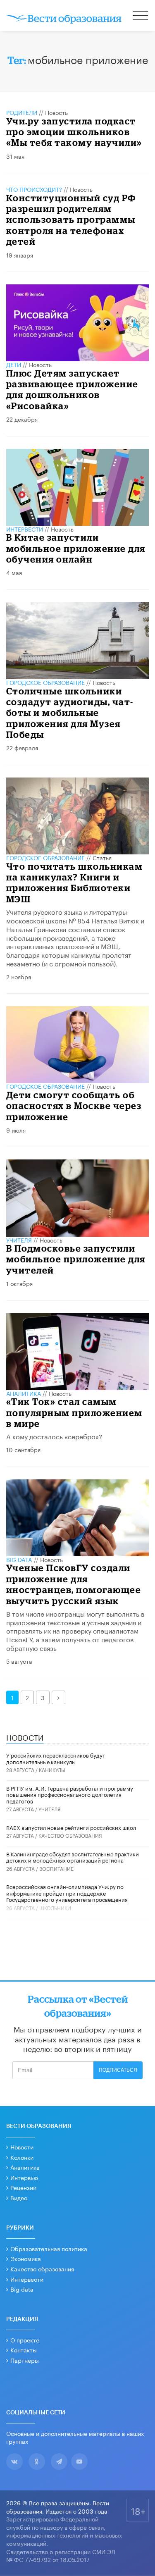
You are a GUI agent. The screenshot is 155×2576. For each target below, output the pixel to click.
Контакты (24, 2349)
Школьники (55, 1907)
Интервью (24, 2177)
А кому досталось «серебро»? (54, 1436)
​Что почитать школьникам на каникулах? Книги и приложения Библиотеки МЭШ (75, 883)
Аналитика (24, 1393)
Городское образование (45, 682)
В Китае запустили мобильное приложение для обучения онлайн (76, 548)
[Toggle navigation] (141, 17)
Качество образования (70, 1835)
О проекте (25, 2340)
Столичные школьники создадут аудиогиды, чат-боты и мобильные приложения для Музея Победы (70, 713)
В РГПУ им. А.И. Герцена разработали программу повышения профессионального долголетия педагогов (70, 1794)
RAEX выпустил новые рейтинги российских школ (71, 1827)
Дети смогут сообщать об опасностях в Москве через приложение (74, 1106)
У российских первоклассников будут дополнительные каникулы (56, 1758)
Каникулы (52, 1769)
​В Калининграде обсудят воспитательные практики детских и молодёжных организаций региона (73, 1857)
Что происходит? (34, 189)
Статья (102, 857)
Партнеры (25, 2360)
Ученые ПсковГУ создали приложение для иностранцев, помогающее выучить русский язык (74, 1584)
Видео (19, 2197)
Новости (22, 2147)
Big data (22, 2289)
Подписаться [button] (118, 2070)
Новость (56, 112)
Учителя (19, 1240)
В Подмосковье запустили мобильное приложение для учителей (76, 1259)
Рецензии (23, 2187)
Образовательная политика (49, 2248)
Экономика (26, 2258)
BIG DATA (19, 1559)
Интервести (27, 2279)
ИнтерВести (25, 529)
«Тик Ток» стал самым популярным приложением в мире (74, 1412)
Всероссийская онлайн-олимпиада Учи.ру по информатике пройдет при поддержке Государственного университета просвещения (67, 1893)
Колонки (22, 2157)
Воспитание (56, 1868)
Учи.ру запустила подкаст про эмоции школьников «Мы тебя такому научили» (74, 132)
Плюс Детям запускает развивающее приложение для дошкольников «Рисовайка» (72, 389)
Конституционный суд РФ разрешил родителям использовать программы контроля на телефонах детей (71, 220)
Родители (22, 112)
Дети (14, 364)
